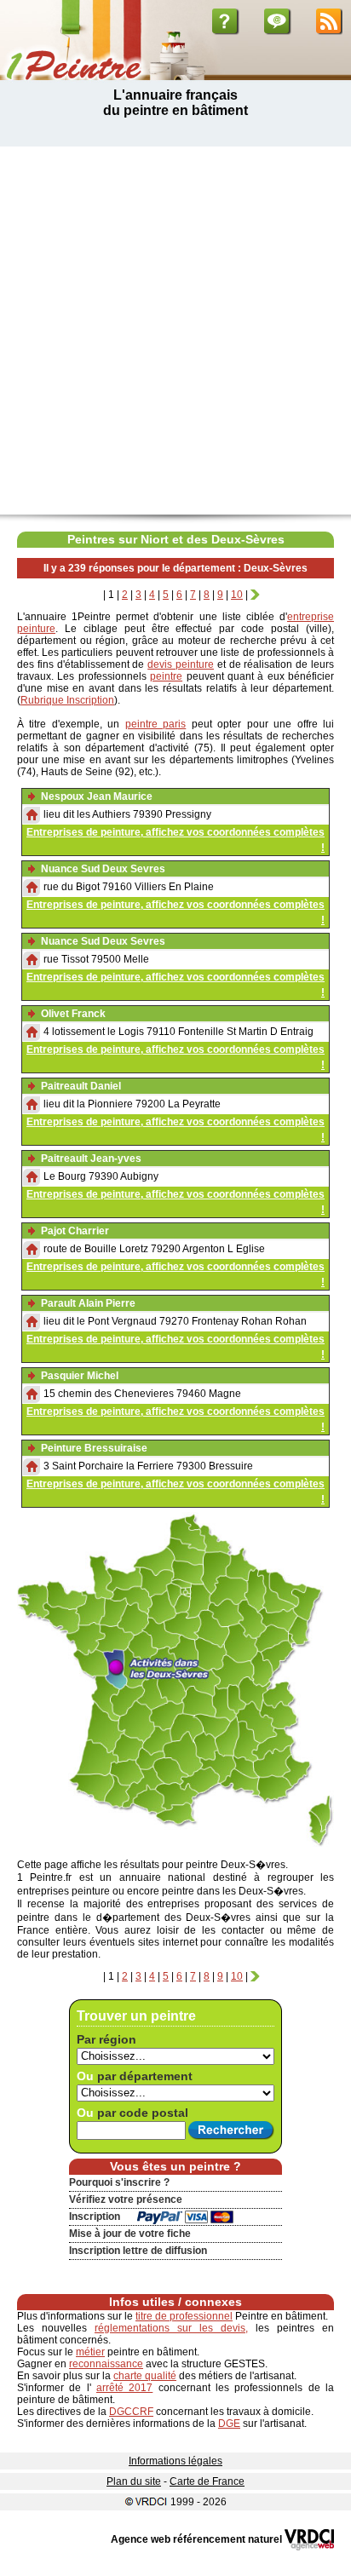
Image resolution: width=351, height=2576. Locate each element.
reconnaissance (106, 2364)
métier (90, 2352)
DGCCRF (131, 2412)
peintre (166, 676)
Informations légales (175, 2461)
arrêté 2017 (124, 2388)
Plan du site (134, 2481)
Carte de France (207, 2481)
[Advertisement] (175, 331)
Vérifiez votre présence (126, 2199)
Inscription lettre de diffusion (138, 2251)
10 (237, 595)
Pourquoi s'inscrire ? (119, 2182)
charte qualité (145, 2376)
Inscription (95, 2217)
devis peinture (181, 664)
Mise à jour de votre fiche (130, 2234)
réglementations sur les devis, (171, 2328)
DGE (229, 2424)
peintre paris (155, 724)
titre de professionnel (184, 2316)
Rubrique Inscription (67, 700)
